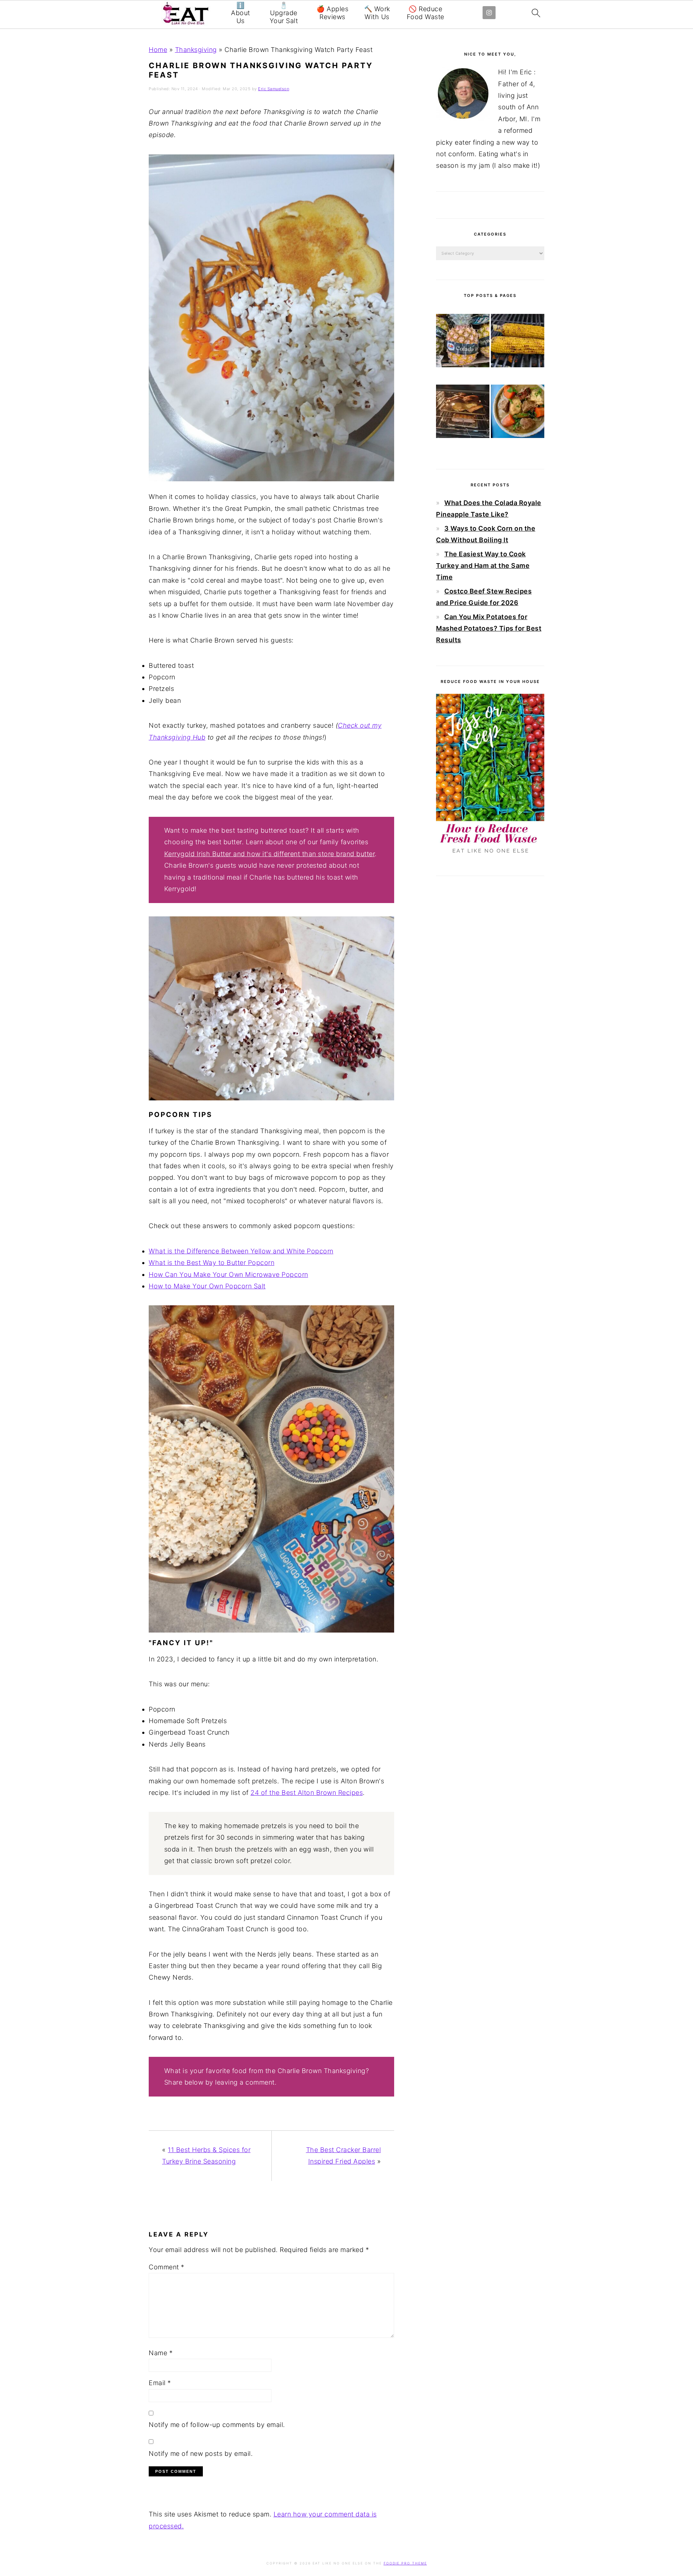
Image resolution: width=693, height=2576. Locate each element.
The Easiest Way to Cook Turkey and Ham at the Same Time (483, 566)
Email (160, 2383)
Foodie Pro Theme (405, 2563)
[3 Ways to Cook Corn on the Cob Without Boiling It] (518, 342)
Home (158, 50)
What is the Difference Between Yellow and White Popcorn (241, 1251)
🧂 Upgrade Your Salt (284, 13)
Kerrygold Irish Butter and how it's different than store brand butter (270, 854)
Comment (167, 2267)
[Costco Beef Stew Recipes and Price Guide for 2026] (518, 413)
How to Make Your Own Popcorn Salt (207, 1286)
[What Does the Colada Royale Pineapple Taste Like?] (463, 342)
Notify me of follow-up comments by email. (217, 2425)
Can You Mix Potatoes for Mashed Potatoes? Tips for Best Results (489, 628)
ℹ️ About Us (241, 13)
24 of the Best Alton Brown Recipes (307, 1793)
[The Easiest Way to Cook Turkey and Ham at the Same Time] (463, 413)
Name (161, 2353)
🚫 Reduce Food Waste (426, 13)
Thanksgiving (196, 50)
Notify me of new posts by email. (201, 2454)
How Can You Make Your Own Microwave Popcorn (228, 1274)
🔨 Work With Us (377, 13)
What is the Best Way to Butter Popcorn (212, 1263)
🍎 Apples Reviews (332, 13)
